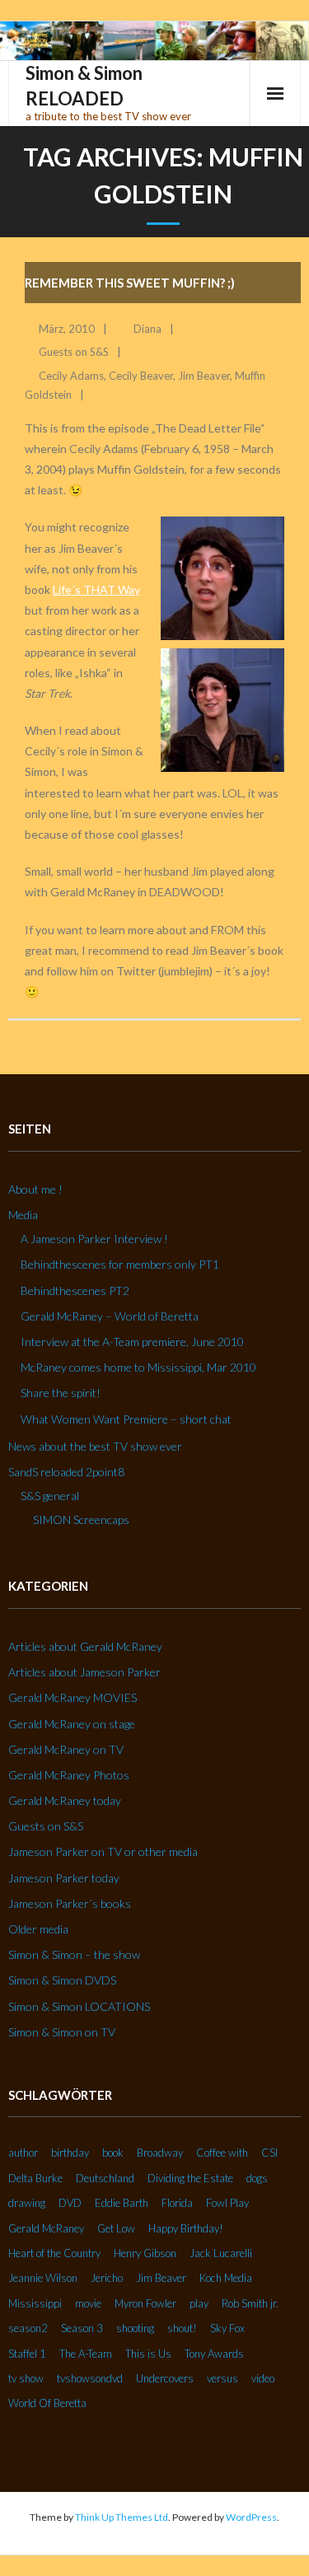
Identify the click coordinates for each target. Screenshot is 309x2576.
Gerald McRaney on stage (72, 1724)
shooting (135, 2328)
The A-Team (86, 2354)
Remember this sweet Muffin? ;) (130, 283)
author (23, 2153)
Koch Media (226, 2278)
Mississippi (35, 2303)
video (263, 2378)
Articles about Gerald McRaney (85, 1646)
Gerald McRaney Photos (69, 1775)
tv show (26, 2378)
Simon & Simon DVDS (62, 1980)
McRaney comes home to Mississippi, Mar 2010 (138, 1367)
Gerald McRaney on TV (66, 1749)
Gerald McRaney (46, 2228)
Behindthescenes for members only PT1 (120, 1264)
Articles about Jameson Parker (84, 1672)
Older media (38, 1929)
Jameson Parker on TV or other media (103, 1851)
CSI (269, 2153)
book (113, 2153)
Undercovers (165, 2378)
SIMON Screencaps (81, 1519)
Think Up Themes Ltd (122, 2517)
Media (23, 1215)
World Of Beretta (47, 2403)
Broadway (160, 2153)
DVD (70, 2203)
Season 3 (82, 2328)
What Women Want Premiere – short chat (126, 1419)
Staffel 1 (27, 2354)
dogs (257, 2178)
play (199, 2303)
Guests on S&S (74, 352)
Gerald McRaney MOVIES (73, 1697)
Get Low (116, 2228)
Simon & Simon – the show (74, 1954)
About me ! (35, 1189)
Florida (177, 2203)
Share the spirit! (61, 1393)
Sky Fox (227, 2328)
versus (222, 2378)
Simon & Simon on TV (62, 2032)
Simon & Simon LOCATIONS (79, 2006)
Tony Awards (214, 2354)
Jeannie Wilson (43, 2278)
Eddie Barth (122, 2203)
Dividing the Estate (190, 2178)
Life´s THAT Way (96, 589)
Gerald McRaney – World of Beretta (110, 1316)
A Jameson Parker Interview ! (94, 1239)
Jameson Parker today (64, 1878)
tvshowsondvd (90, 2378)
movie (88, 2303)
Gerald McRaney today (65, 1800)
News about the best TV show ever (95, 1446)
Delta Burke (35, 2178)
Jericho (107, 2278)
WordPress (251, 2517)
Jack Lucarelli (221, 2253)
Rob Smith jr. (250, 2303)
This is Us (148, 2354)
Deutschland (105, 2178)
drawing (27, 2203)
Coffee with (222, 2153)
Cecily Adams (71, 376)
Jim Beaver (204, 376)
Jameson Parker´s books (70, 1903)
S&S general (50, 1496)
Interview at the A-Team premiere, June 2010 (132, 1342)
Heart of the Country (54, 2253)
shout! (182, 2328)
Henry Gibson (145, 2253)
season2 (28, 2328)
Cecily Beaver (141, 376)
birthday (70, 2153)
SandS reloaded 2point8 (66, 1472)
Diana (147, 329)
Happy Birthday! (186, 2228)
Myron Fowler (145, 2303)
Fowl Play (227, 2203)
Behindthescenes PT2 (75, 1290)
